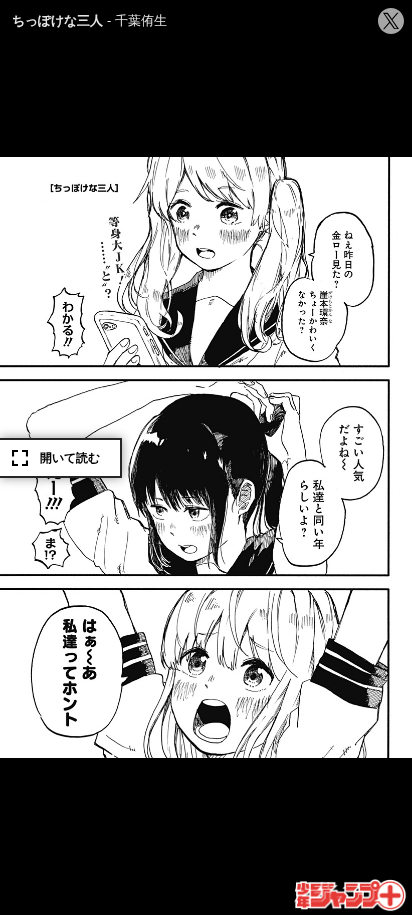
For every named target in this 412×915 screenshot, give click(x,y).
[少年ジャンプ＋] (351, 896)
